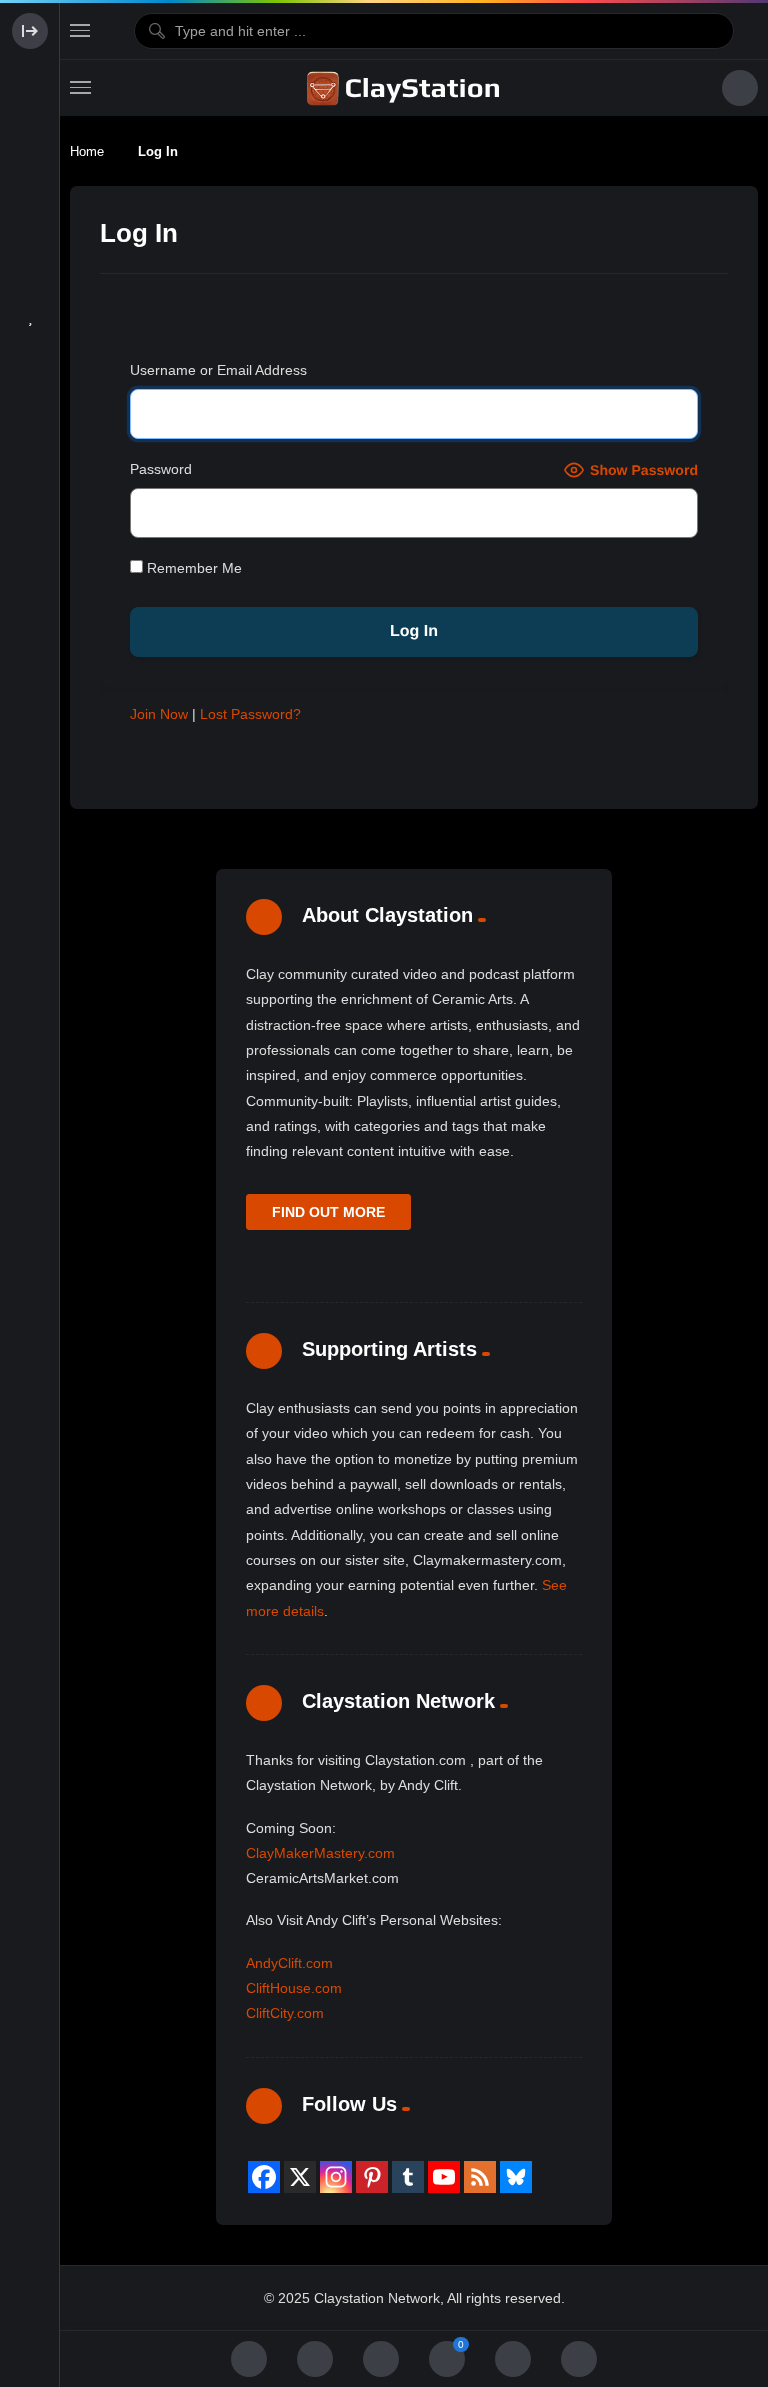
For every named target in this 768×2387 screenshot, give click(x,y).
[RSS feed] (480, 2177)
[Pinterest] (372, 2177)
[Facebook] (264, 2177)
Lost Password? (250, 714)
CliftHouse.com (294, 1988)
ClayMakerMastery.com (320, 1853)
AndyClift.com (289, 1963)
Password (161, 469)
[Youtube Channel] (444, 2177)
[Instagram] (336, 2177)
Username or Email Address (218, 370)
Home (87, 151)
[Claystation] (406, 88)
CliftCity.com (285, 2013)
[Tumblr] (408, 2177)
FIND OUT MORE (328, 1212)
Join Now (159, 714)
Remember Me (192, 568)
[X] (300, 2177)
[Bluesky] (516, 2177)
